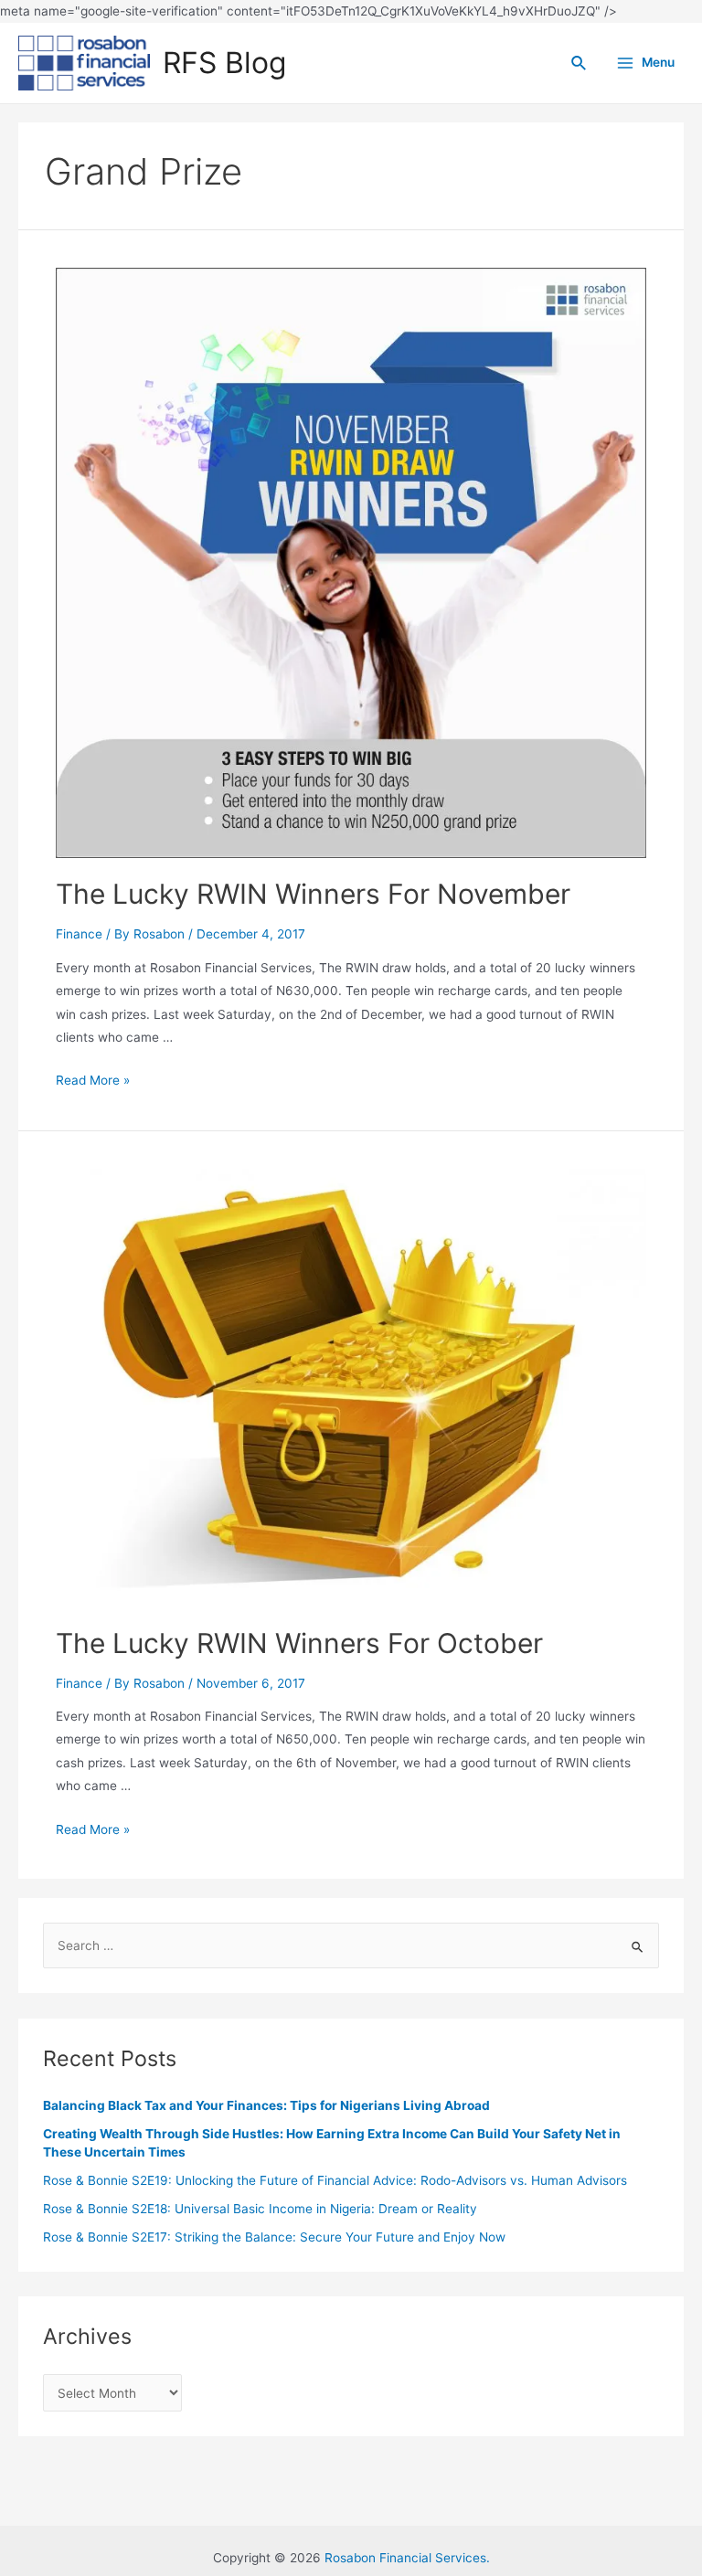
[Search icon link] (580, 64)
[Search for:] (351, 1945)
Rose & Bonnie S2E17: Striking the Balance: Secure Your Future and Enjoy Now (274, 2237)
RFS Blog (224, 63)
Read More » (93, 1080)
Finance (79, 934)
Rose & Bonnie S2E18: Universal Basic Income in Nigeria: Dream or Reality (260, 2209)
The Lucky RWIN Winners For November (313, 894)
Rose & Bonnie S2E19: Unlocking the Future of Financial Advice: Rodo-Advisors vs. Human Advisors (335, 2180)
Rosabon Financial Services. (407, 2558)
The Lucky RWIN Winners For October (299, 1643)
